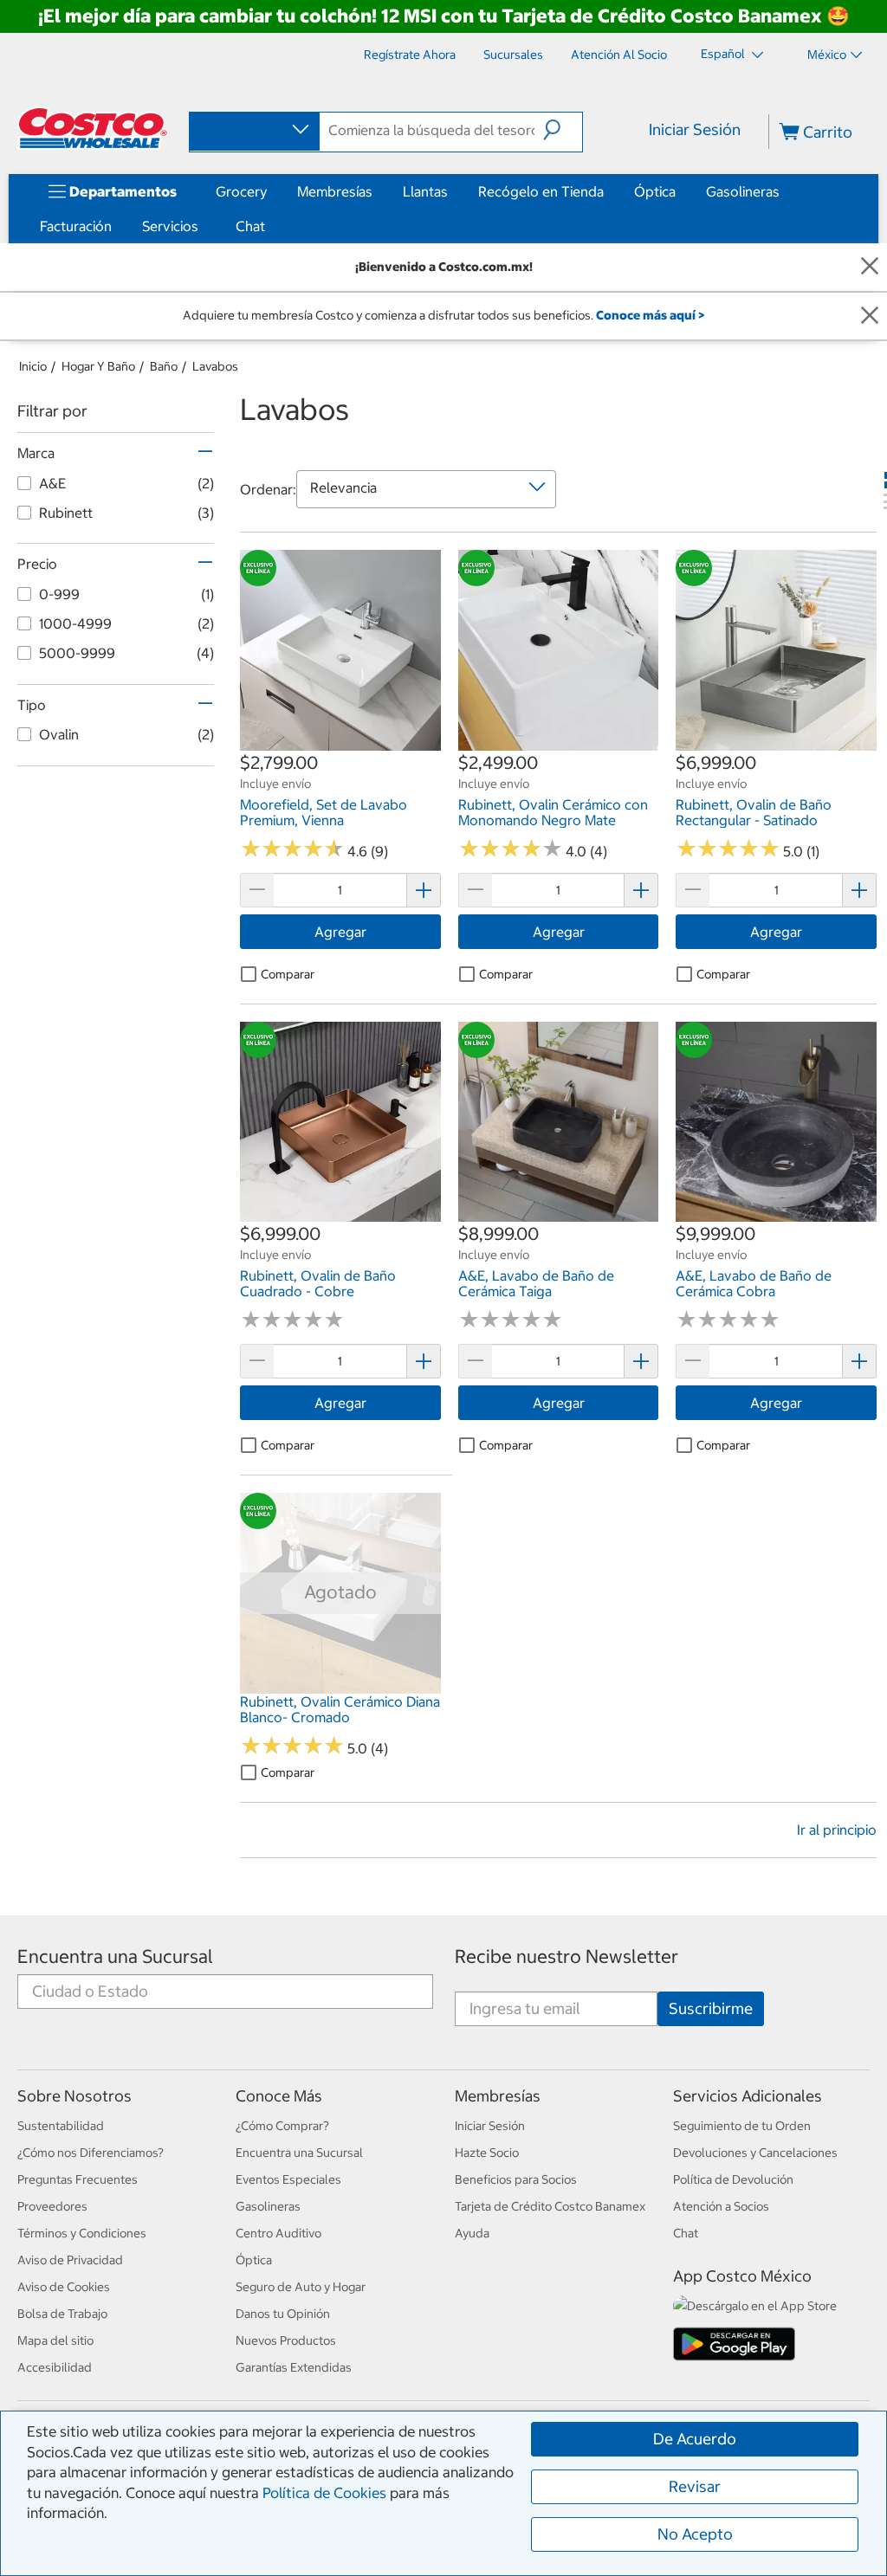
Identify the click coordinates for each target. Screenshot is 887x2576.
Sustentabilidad (61, 2126)
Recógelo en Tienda (541, 191)
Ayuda (472, 2233)
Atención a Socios (721, 2206)
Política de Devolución (733, 2179)
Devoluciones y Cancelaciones (755, 2153)
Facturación (76, 226)
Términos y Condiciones (82, 2233)
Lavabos (215, 366)
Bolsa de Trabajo (62, 2314)
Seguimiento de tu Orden (742, 2126)
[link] (340, 742)
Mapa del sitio (55, 2340)
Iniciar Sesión (695, 129)
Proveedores (52, 2206)
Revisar (695, 2486)
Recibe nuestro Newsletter (567, 1956)
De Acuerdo (695, 2439)
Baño (164, 366)
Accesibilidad (55, 2367)
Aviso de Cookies (64, 2287)
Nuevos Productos (286, 2340)
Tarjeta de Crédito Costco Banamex (550, 2206)
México (827, 55)
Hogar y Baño (98, 366)
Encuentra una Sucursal (115, 1956)
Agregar (340, 932)
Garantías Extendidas (294, 2367)
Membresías (335, 191)
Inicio (33, 366)
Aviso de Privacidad (70, 2260)
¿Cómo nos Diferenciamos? (91, 2153)
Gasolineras (743, 191)
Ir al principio (837, 1830)
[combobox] (253, 131)
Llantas (425, 191)
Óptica (655, 191)
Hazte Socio (487, 2153)
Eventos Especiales (288, 2179)
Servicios (170, 226)
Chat (250, 226)
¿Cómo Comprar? (282, 2126)
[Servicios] (202, 226)
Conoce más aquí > (650, 315)
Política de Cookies (324, 2493)
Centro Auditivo (278, 2233)
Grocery (241, 191)
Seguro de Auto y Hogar (301, 2287)
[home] (93, 128)
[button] (563, 130)
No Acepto (695, 2534)
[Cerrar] (870, 267)
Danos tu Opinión (283, 2314)
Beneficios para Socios (516, 2179)
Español (724, 54)
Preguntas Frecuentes (78, 2179)
